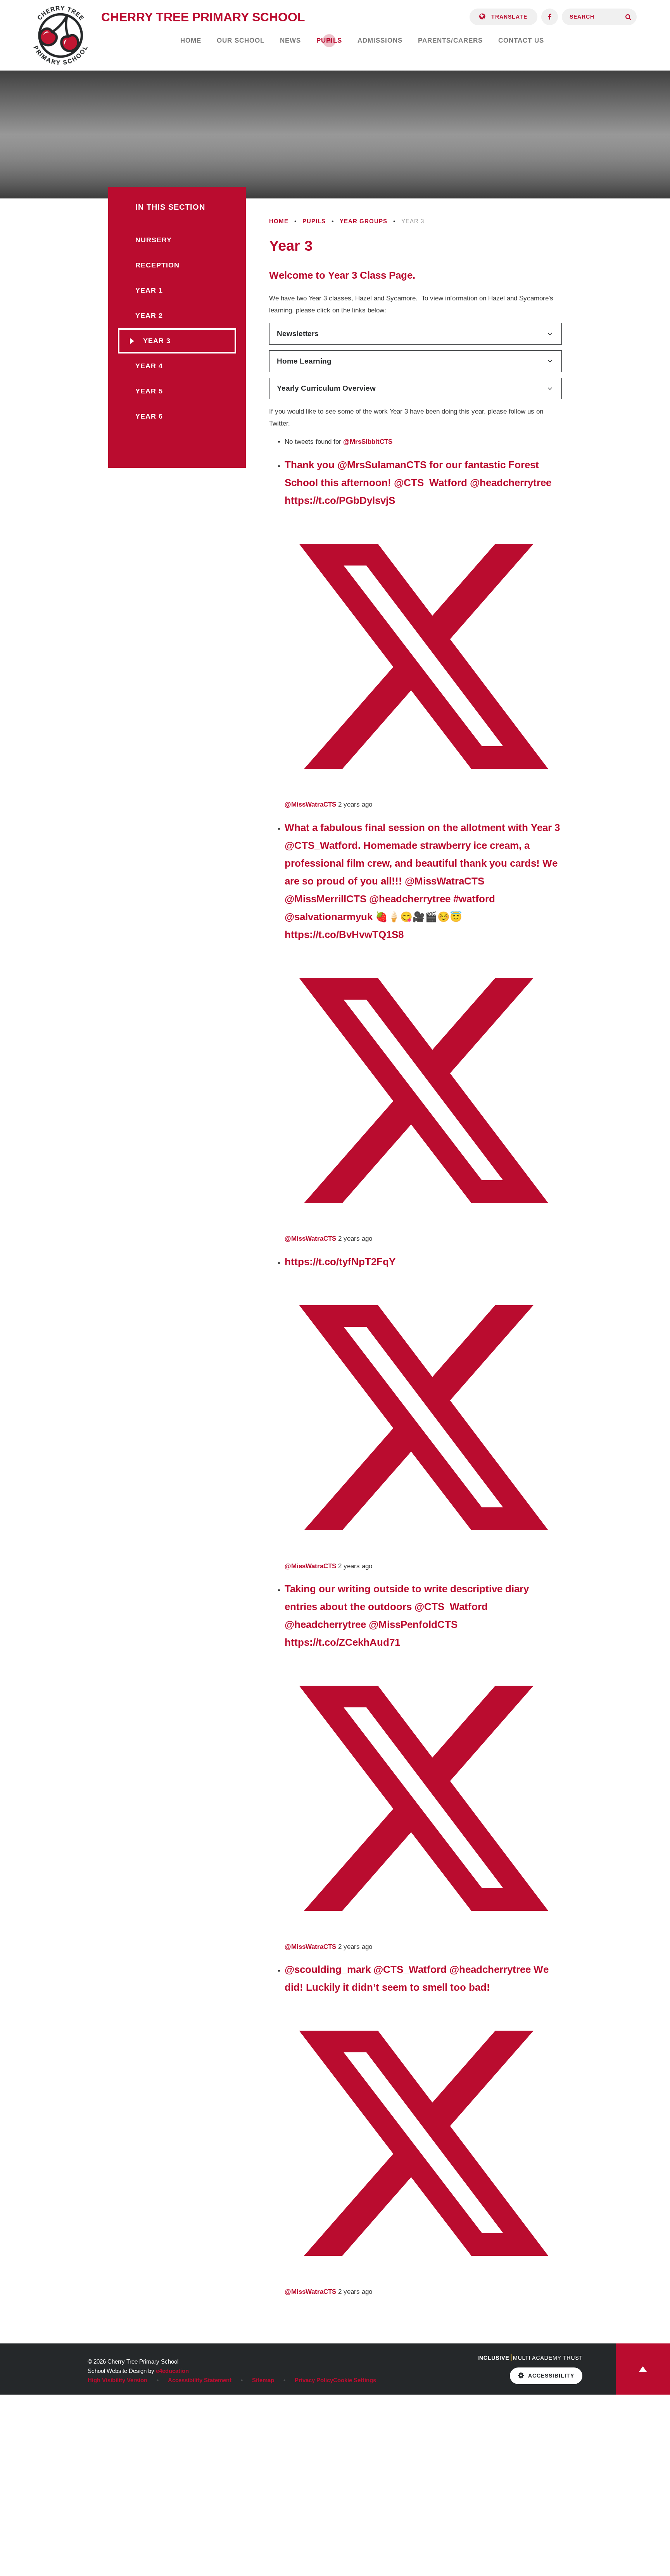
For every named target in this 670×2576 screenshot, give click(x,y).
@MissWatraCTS (445, 881)
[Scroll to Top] (643, 2369)
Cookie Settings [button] (355, 2380)
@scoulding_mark (328, 1969)
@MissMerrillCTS (326, 899)
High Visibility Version (117, 2380)
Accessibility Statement (200, 2380)
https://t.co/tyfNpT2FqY (340, 1262)
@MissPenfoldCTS (413, 1624)
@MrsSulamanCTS (382, 465)
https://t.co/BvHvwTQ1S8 (344, 935)
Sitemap (263, 2380)
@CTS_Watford (431, 483)
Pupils (314, 221)
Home (279, 221)
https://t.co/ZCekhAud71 (342, 1642)
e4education (172, 2371)
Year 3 (413, 221)
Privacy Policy (314, 2380)
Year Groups (363, 221)
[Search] (628, 17)
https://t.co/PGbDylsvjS (340, 500)
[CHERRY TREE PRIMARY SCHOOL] (60, 35)
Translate (508, 17)
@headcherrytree (511, 483)
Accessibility (551, 2376)
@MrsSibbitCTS (368, 442)
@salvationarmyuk (329, 917)
